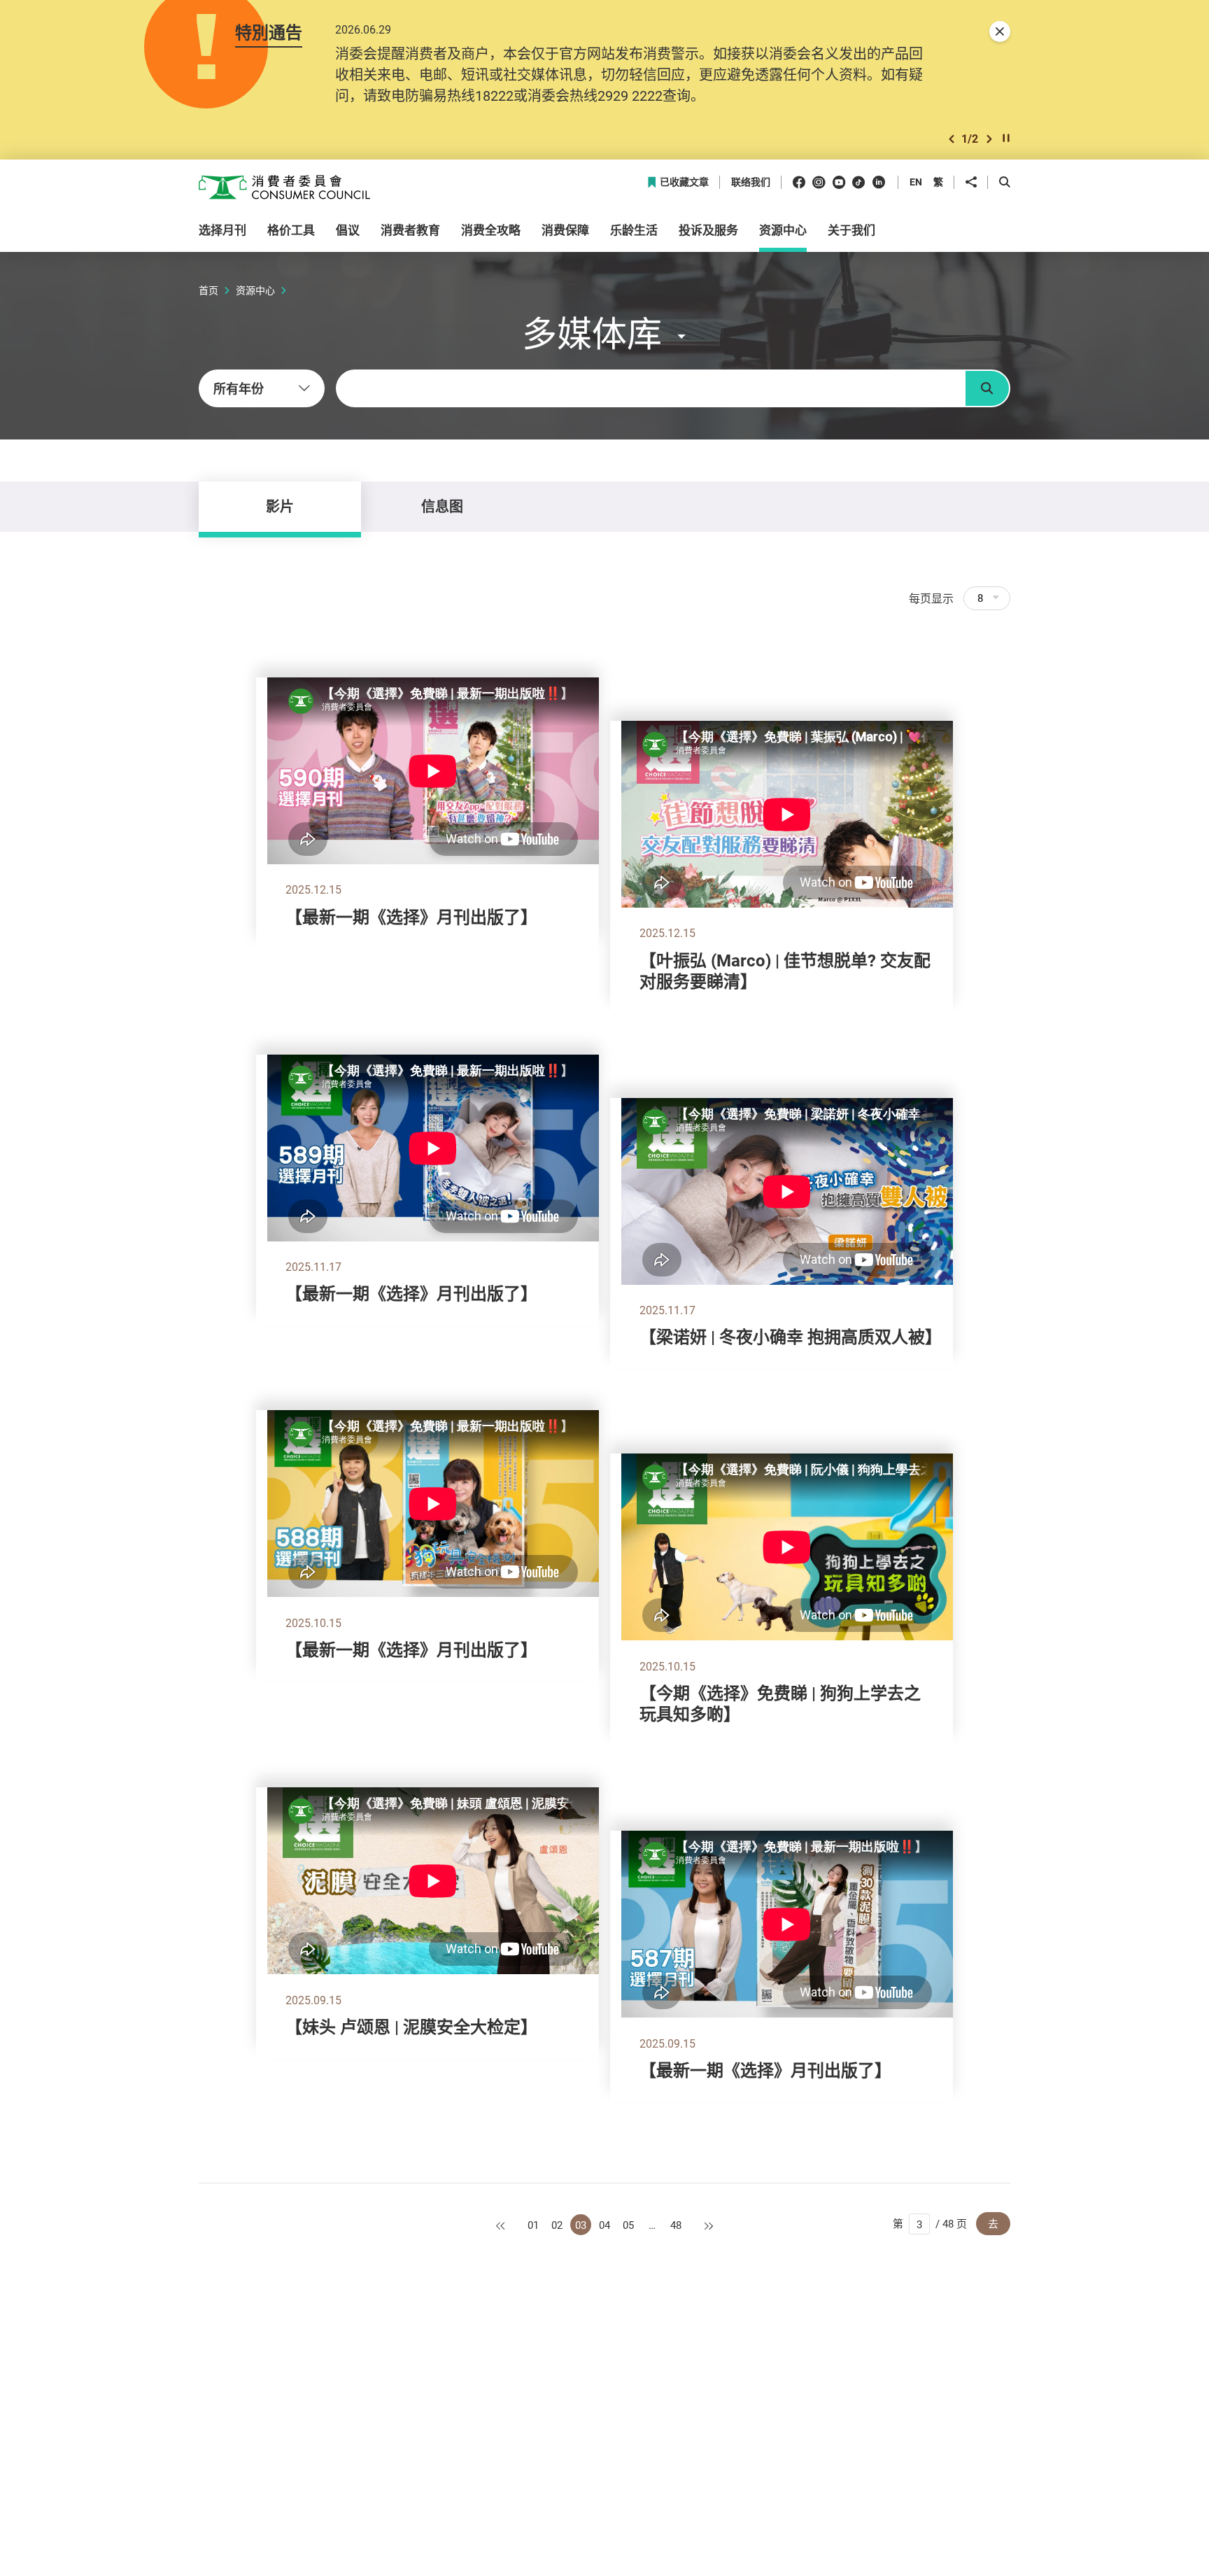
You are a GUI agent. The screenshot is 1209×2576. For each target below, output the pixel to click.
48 (676, 2225)
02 (557, 2225)
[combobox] (262, 388)
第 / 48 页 (930, 2223)
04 (604, 2225)
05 (628, 2225)
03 (581, 2225)
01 (533, 2225)
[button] (952, 139)
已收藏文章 (684, 182)
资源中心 (255, 290)
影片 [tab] (280, 506)
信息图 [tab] (442, 506)
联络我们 (751, 182)
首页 (208, 290)
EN (916, 182)
